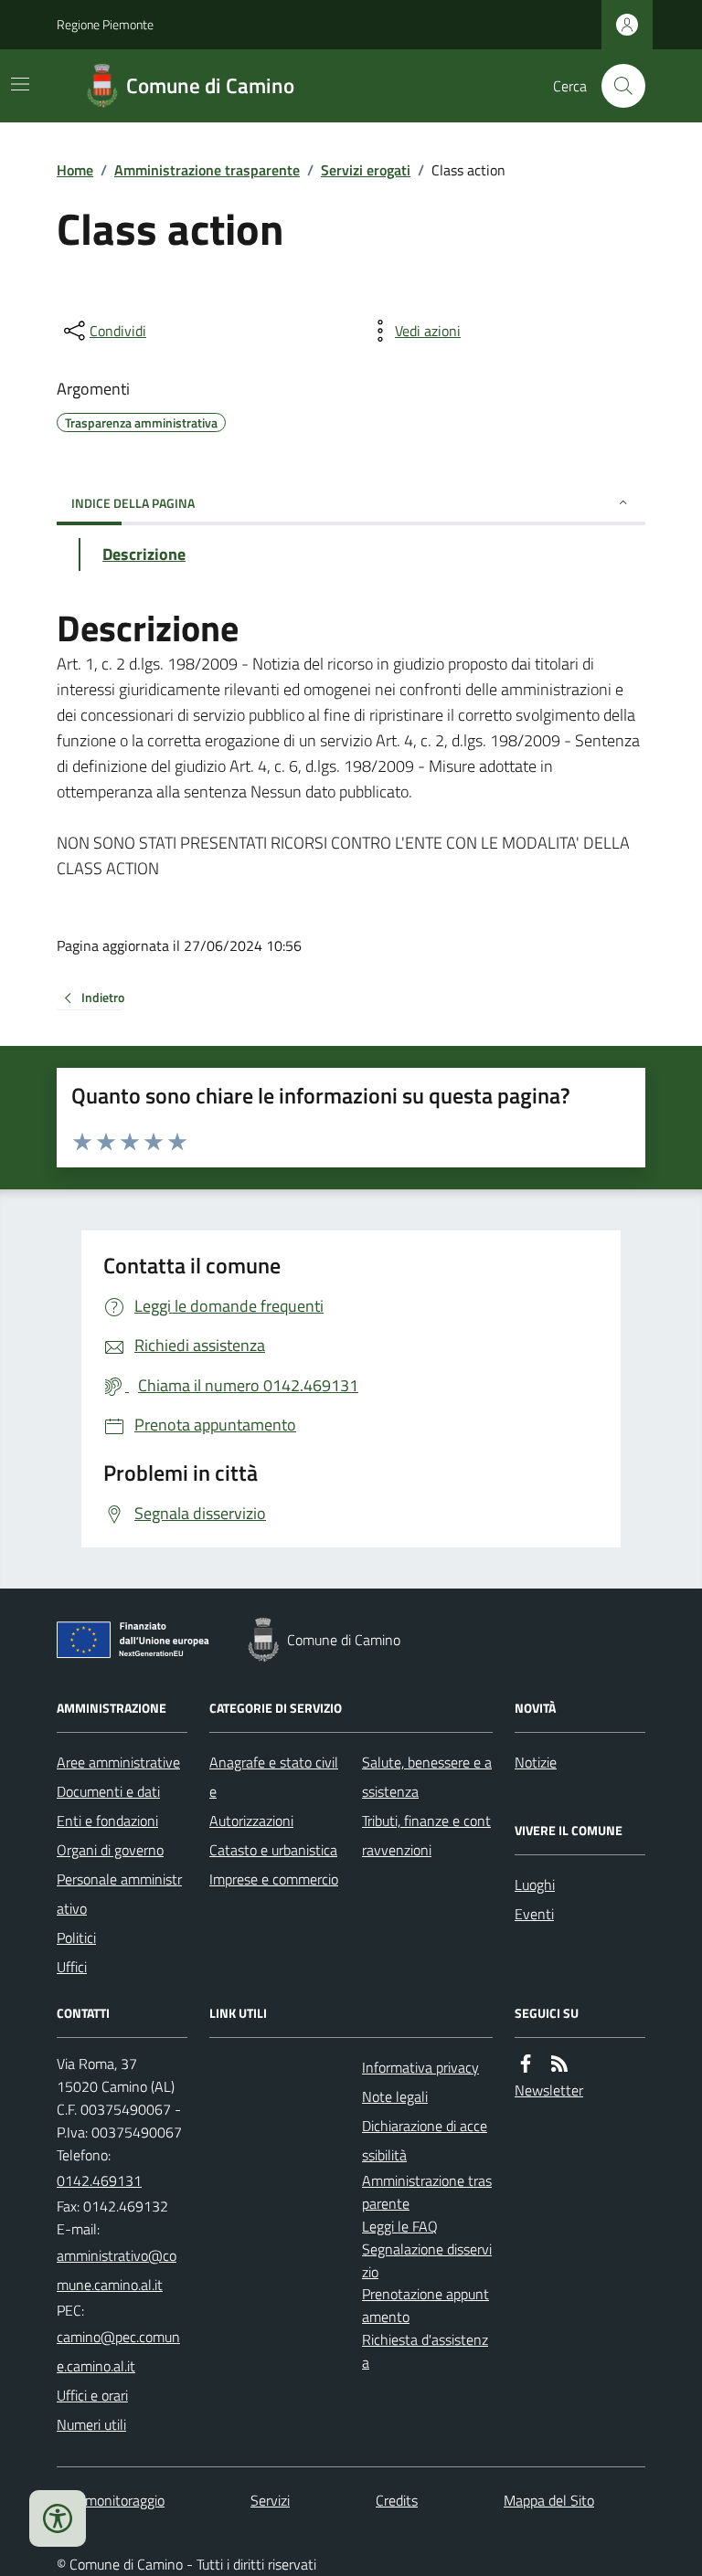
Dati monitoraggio (111, 2500)
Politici (76, 1937)
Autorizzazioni (251, 1821)
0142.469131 (99, 2180)
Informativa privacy (420, 2067)
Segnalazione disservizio (427, 2260)
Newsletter (549, 2090)
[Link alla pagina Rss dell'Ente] (559, 2064)
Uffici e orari (92, 2395)
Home (75, 170)
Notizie (536, 1762)
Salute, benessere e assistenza (427, 1777)
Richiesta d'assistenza (425, 2351)
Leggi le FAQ (400, 2226)
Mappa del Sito (549, 2500)
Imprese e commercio (274, 1879)
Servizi (270, 2500)
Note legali (395, 2096)
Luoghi (535, 1884)
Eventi (534, 1914)
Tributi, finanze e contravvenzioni (426, 1835)
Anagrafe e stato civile (274, 1777)
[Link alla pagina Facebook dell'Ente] (526, 2064)
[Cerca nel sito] (616, 86)
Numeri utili (91, 2424)
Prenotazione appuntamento (425, 2305)
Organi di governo (110, 1850)
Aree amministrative (118, 1762)
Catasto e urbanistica (273, 1850)
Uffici (72, 1967)
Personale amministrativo (119, 1894)
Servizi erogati (366, 170)
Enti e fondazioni (107, 1821)
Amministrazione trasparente (207, 170)
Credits (397, 2500)
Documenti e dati (108, 1791)
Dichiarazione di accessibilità (425, 2140)
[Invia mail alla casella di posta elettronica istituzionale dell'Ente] (122, 2270)
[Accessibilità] (58, 2518)
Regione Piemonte (105, 24)
